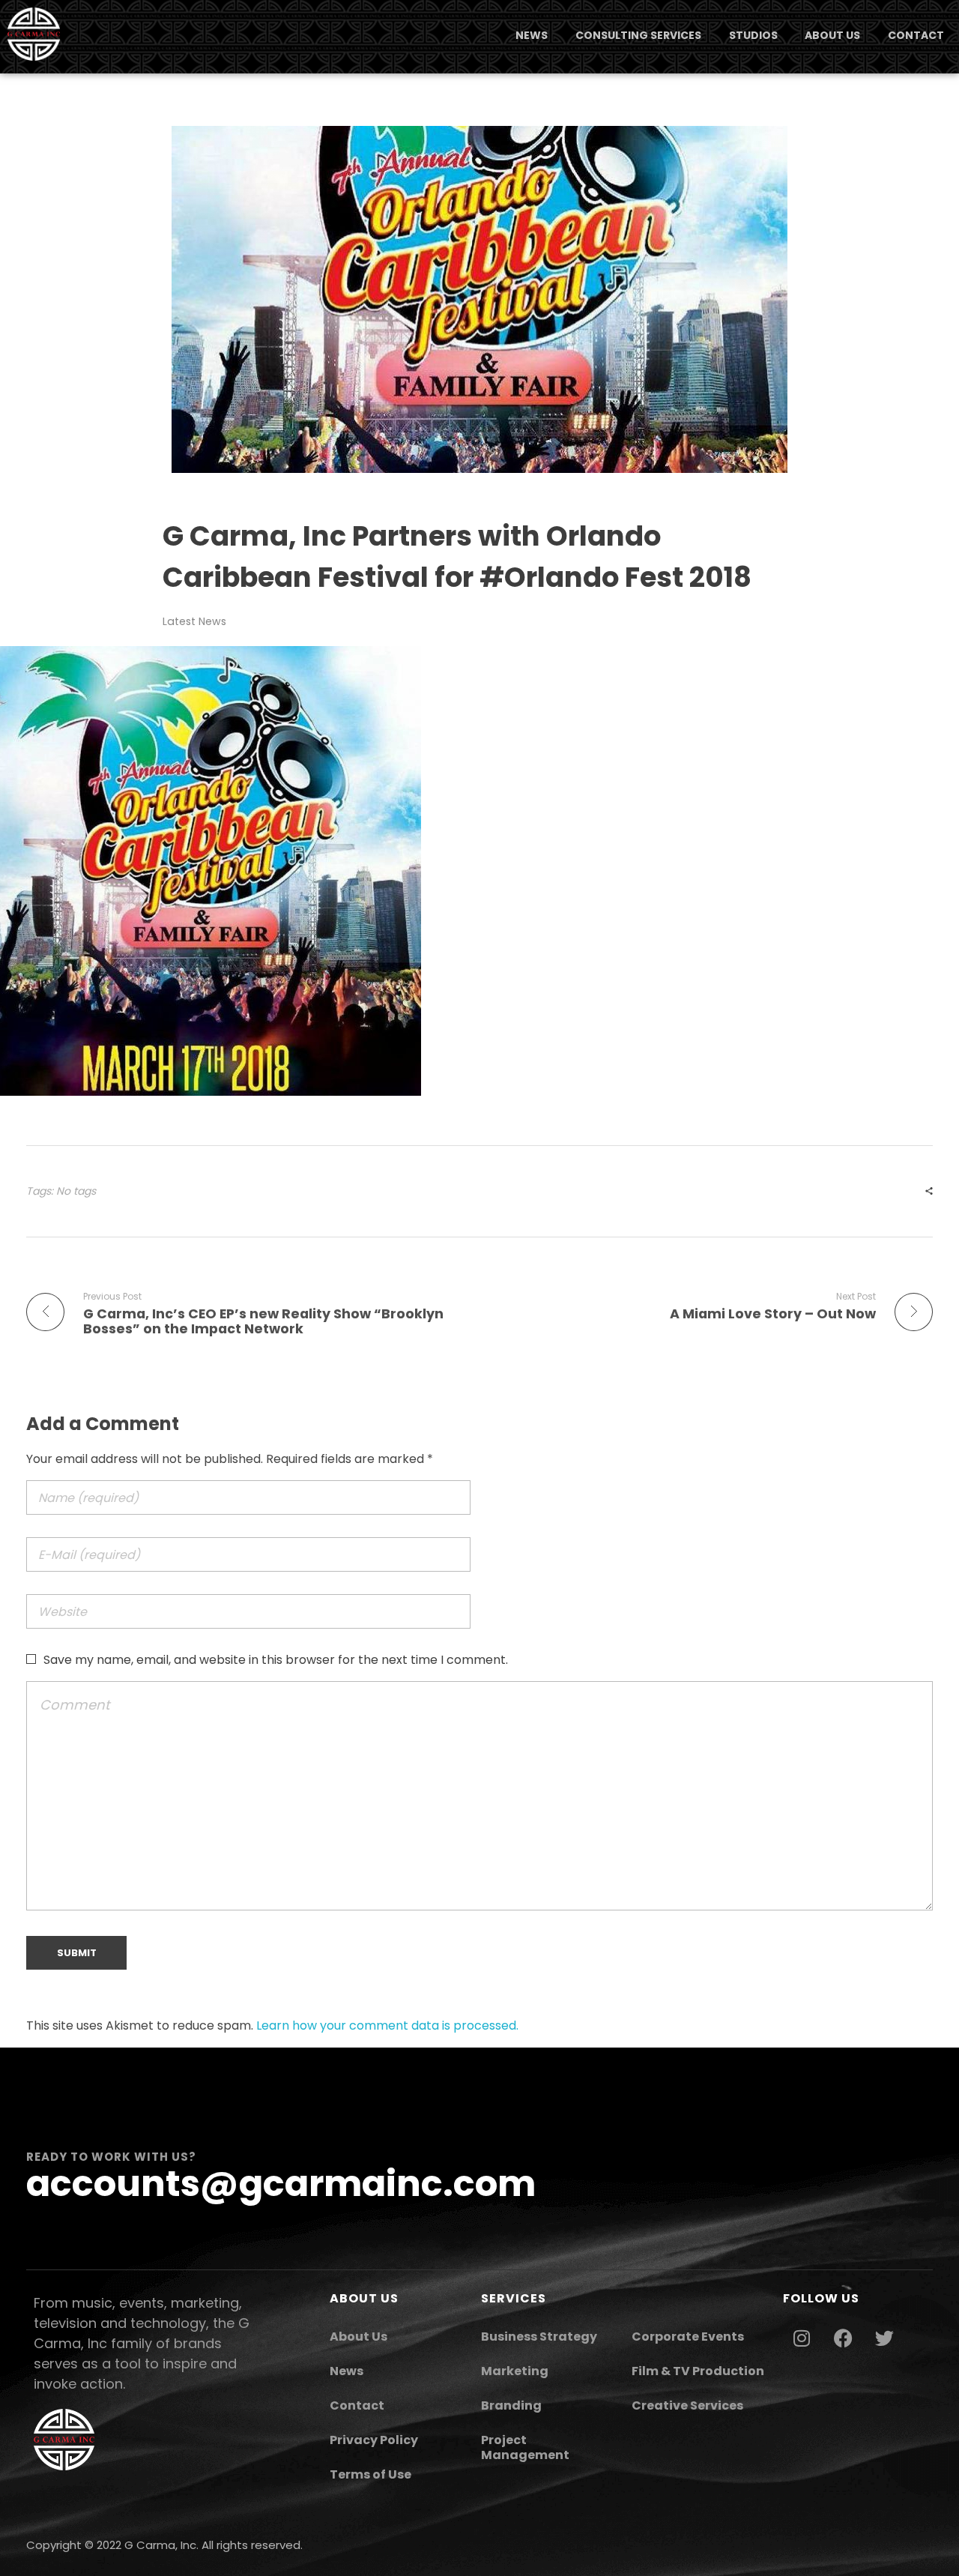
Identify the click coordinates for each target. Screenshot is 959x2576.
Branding (511, 2405)
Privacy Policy (374, 2440)
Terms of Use (370, 2474)
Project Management (525, 2447)
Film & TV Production (698, 2371)
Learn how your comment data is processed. (387, 2025)
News (347, 2371)
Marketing (515, 2371)
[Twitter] (884, 2338)
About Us (359, 2337)
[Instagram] (802, 2338)
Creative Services (687, 2405)
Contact (357, 2405)
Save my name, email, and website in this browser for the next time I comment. (276, 1660)
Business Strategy (539, 2337)
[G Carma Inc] (34, 34)
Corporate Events (688, 2337)
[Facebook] (843, 2338)
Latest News (194, 621)
